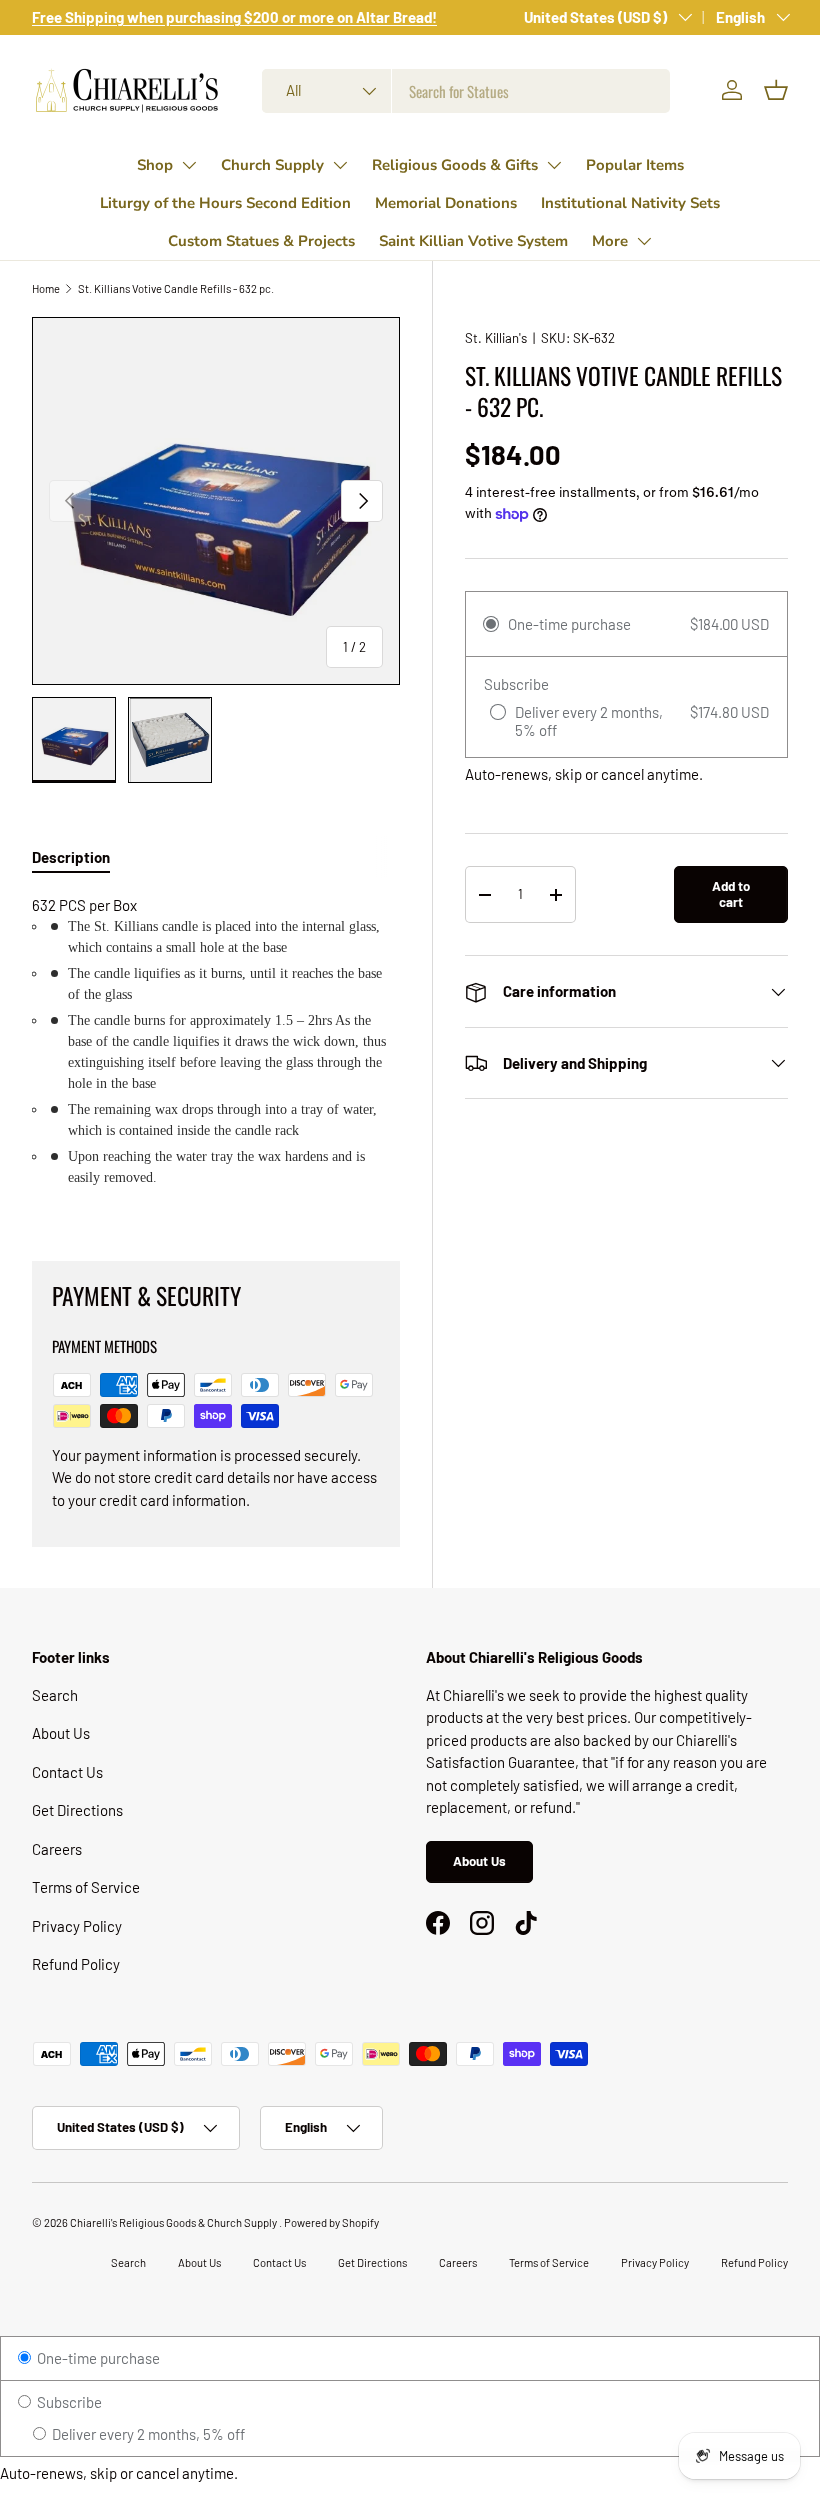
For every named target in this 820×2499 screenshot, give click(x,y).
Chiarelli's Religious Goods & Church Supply (174, 2222)
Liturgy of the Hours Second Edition (225, 203)
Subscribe (68, 2402)
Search (55, 1695)
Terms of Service (86, 1887)
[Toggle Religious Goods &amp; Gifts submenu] (554, 165)
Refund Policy (76, 1964)
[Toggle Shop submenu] (189, 165)
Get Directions (77, 1810)
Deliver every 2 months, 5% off (147, 2434)
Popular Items (635, 165)
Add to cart (731, 894)
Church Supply (272, 165)
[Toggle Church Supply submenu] (340, 165)
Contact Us (67, 1772)
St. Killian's (496, 338)
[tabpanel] (216, 1054)
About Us (61, 1733)
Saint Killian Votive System (473, 241)
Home (46, 288)
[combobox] (466, 91)
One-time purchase (97, 2358)
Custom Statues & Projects (261, 241)
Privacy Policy (77, 1926)
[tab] (71, 857)
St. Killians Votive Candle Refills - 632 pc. (176, 288)
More (610, 241)
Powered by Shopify (331, 2222)
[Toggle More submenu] (644, 241)
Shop (155, 165)
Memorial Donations (446, 203)
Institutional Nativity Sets (630, 203)
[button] (776, 90)
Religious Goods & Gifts (455, 165)
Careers (57, 1849)
